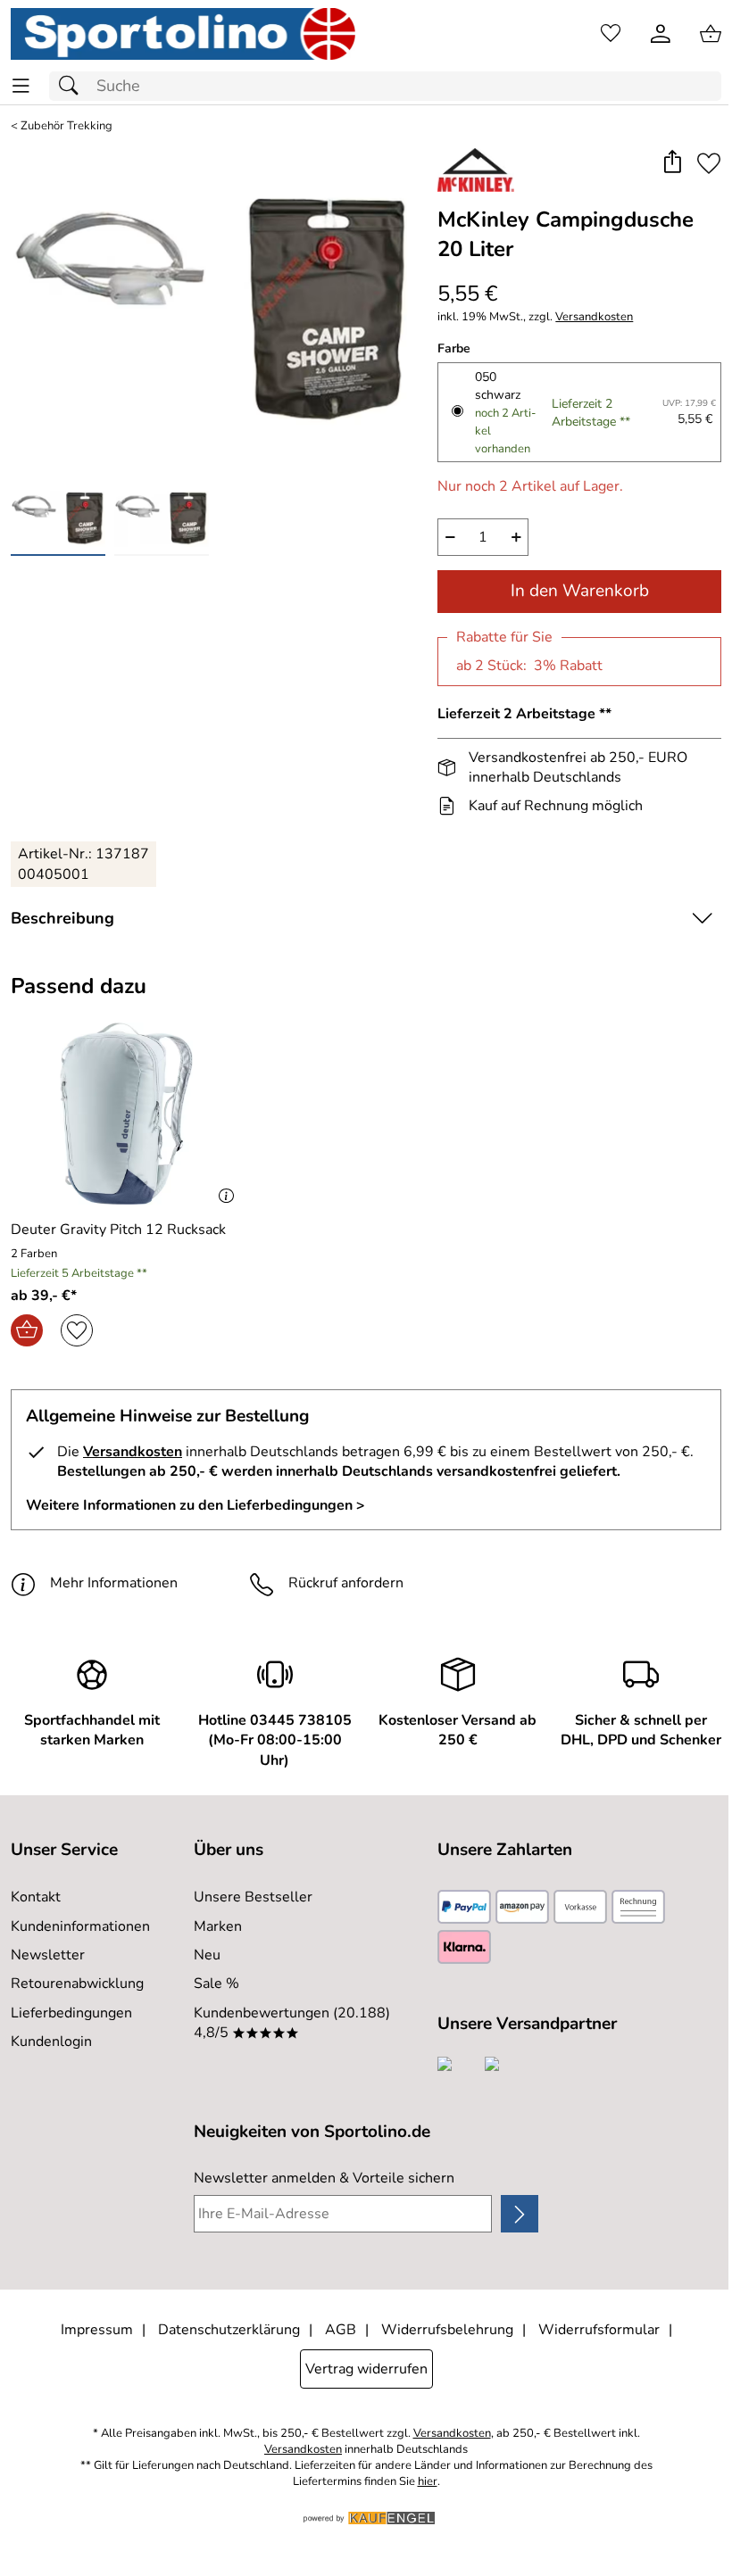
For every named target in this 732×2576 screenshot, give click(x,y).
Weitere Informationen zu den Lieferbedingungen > (195, 1505)
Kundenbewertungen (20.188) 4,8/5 (292, 2023)
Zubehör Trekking (67, 126)
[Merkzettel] (611, 34)
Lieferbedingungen (71, 2013)
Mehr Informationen (114, 1583)
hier (428, 2482)
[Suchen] (73, 86)
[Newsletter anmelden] (520, 2214)
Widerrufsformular (599, 2330)
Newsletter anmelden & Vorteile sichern (324, 2178)
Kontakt (36, 1897)
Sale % (216, 1984)
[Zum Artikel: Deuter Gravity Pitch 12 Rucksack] (126, 1114)
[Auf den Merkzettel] (709, 164)
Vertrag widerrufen (366, 2369)
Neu (207, 1955)
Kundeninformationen (80, 1926)
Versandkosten (594, 317)
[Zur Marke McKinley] (476, 170)
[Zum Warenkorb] (711, 34)
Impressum (97, 2330)
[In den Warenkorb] (27, 1330)
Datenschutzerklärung (229, 2330)
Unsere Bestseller (253, 1897)
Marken (218, 1926)
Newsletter (48, 1955)
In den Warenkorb (580, 591)
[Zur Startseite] (183, 34)
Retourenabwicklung (77, 1984)
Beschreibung (62, 918)
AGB (341, 2330)
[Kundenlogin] (661, 34)
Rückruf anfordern (346, 1583)
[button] (672, 164)
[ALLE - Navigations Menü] (21, 86)
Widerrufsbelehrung (447, 2330)
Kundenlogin (51, 2042)
